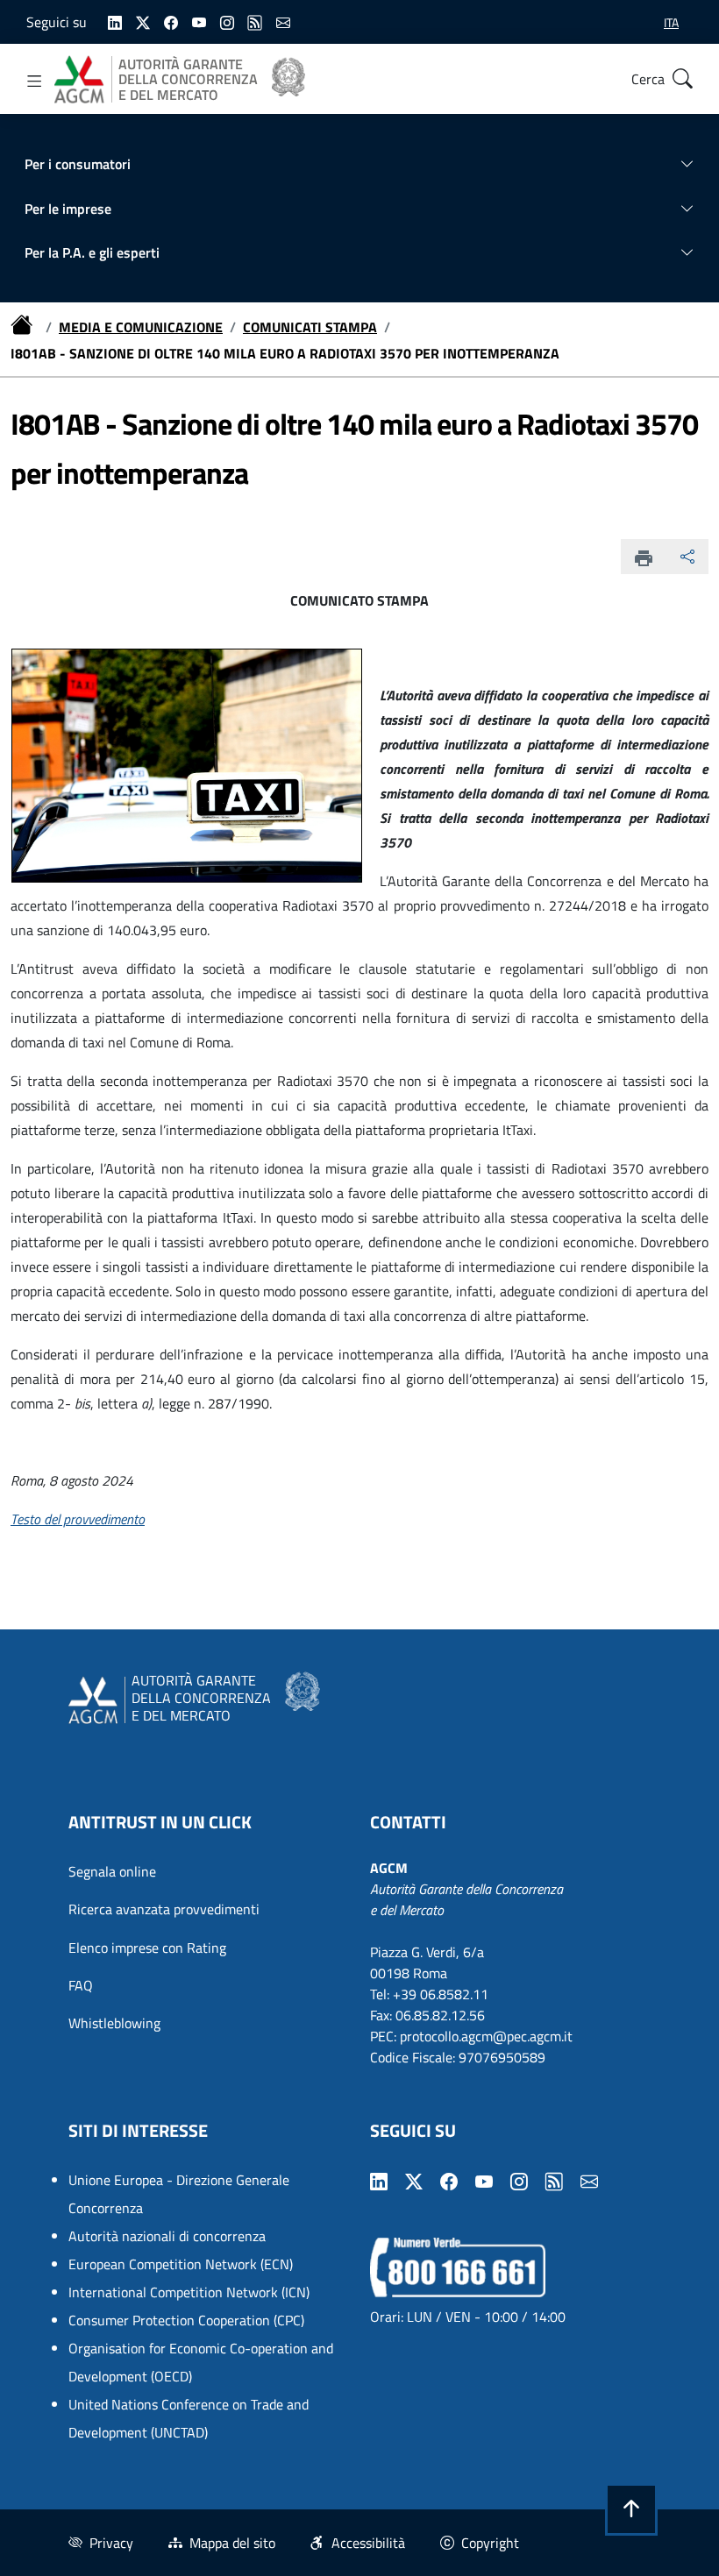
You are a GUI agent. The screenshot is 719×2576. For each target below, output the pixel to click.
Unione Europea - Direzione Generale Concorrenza (179, 2194)
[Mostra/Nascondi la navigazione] (35, 82)
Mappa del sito (232, 2543)
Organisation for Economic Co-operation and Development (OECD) (201, 2362)
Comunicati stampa (310, 327)
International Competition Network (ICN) (189, 2292)
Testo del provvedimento (78, 1519)
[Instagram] (227, 21)
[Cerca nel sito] (682, 79)
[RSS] (255, 21)
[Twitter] (143, 21)
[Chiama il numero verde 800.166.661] (458, 2266)
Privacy (111, 2543)
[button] (631, 2509)
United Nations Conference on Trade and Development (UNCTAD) (189, 2418)
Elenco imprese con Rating (147, 1948)
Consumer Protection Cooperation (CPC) (186, 2320)
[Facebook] (171, 21)
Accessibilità (368, 2543)
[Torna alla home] (25, 327)
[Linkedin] (115, 21)
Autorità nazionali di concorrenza (167, 2236)
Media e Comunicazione (141, 327)
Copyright (490, 2543)
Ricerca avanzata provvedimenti (164, 1909)
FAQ (81, 1985)
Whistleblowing (114, 2023)
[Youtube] (199, 21)
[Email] (283, 21)
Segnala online (112, 1871)
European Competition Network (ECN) (181, 2264)
